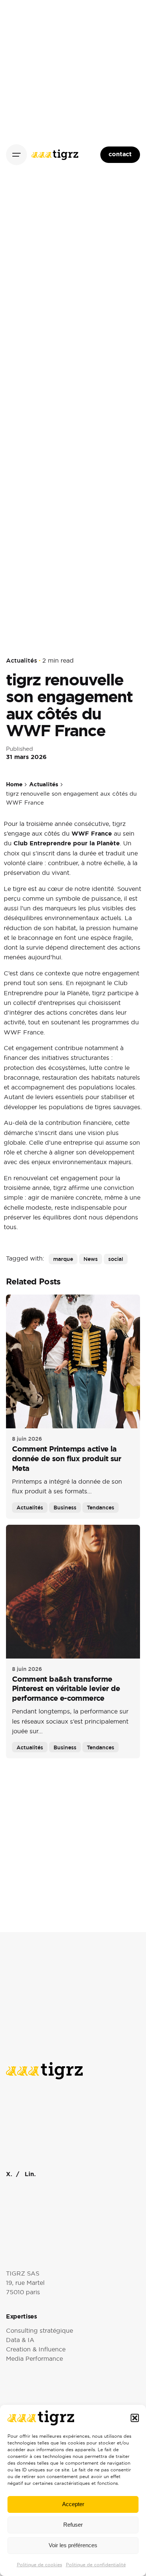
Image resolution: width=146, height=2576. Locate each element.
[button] (135, 2418)
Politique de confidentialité (96, 2565)
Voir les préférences (73, 2545)
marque (63, 1259)
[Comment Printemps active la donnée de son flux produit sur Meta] (73, 1361)
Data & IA (20, 2340)
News (91, 1259)
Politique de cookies (39, 2565)
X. (9, 2174)
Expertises (22, 2316)
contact (120, 154)
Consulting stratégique (39, 2331)
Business (65, 1507)
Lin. (30, 2174)
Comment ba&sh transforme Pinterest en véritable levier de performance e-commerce (66, 1689)
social (116, 1259)
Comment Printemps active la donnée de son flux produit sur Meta (66, 1459)
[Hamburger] (16, 155)
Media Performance (34, 2359)
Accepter (73, 2504)
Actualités (22, 661)
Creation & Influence (36, 2349)
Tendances (101, 1507)
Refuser (73, 2525)
